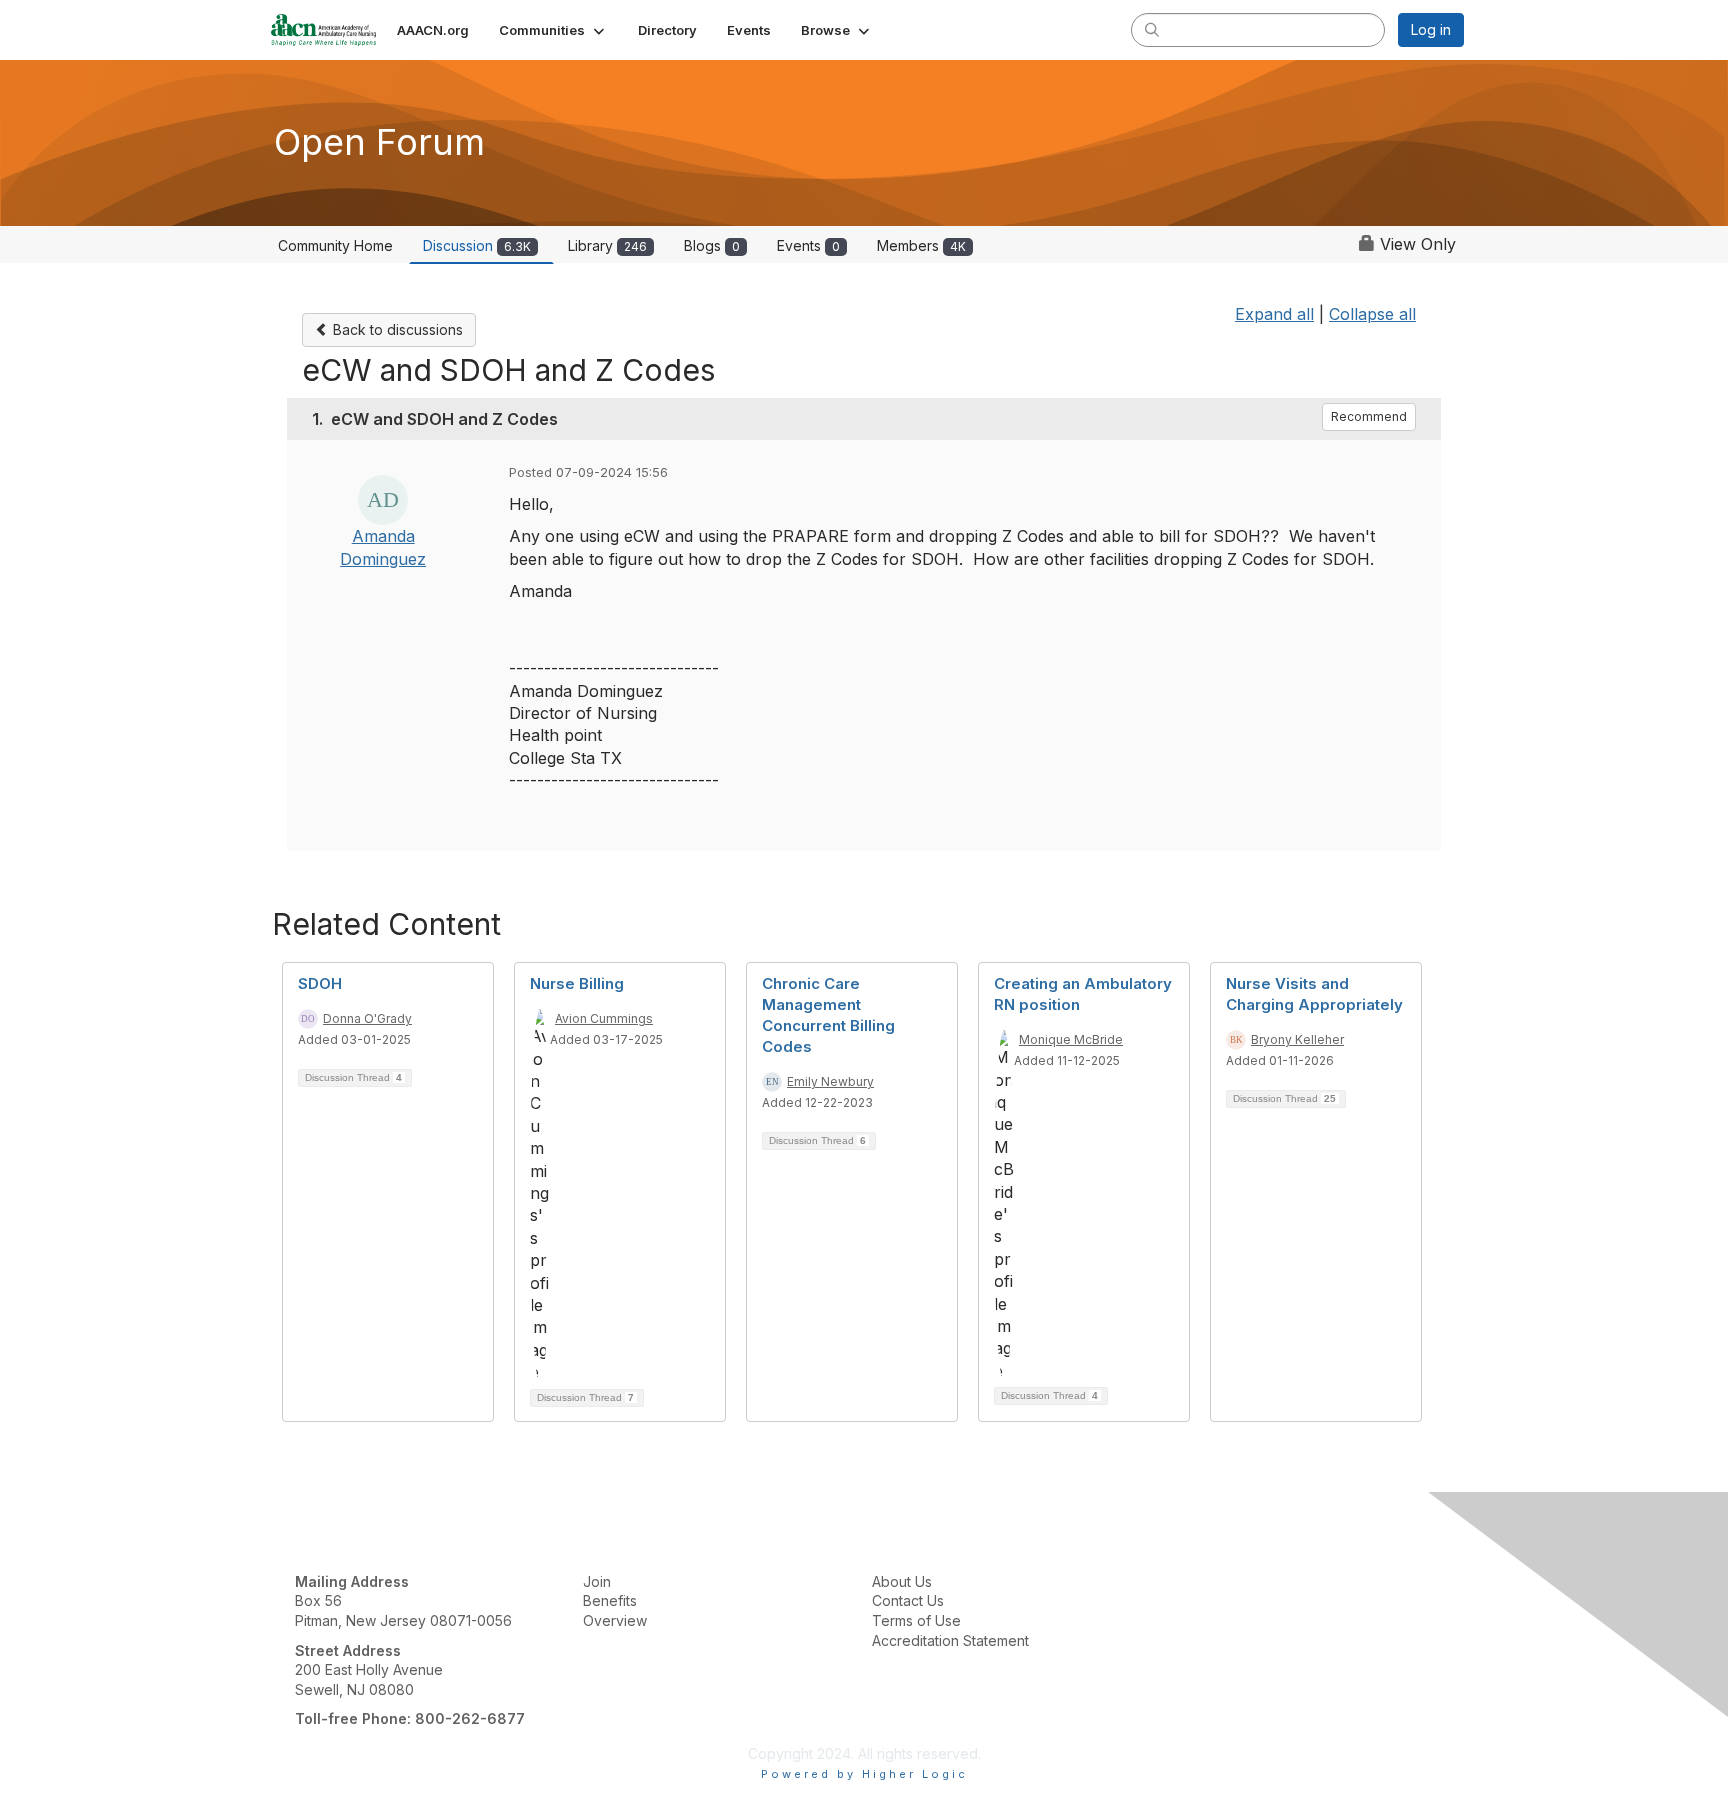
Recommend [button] (1369, 416)
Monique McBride (1071, 1039)
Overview (615, 1620)
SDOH (320, 983)
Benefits (610, 1600)
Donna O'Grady (367, 1018)
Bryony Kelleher (1297, 1039)
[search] (1152, 29)
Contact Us (908, 1600)
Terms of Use (916, 1620)
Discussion (477, 245)
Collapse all (1372, 314)
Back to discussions (396, 329)
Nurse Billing (577, 983)
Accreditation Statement (950, 1640)
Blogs (712, 245)
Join (597, 1581)
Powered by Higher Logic (864, 1774)
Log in (1431, 29)
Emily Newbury (830, 1081)
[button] (553, 30)
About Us (902, 1581)
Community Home (335, 245)
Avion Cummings (604, 1018)
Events (808, 245)
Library (607, 245)
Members (921, 245)
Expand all (1274, 314)
